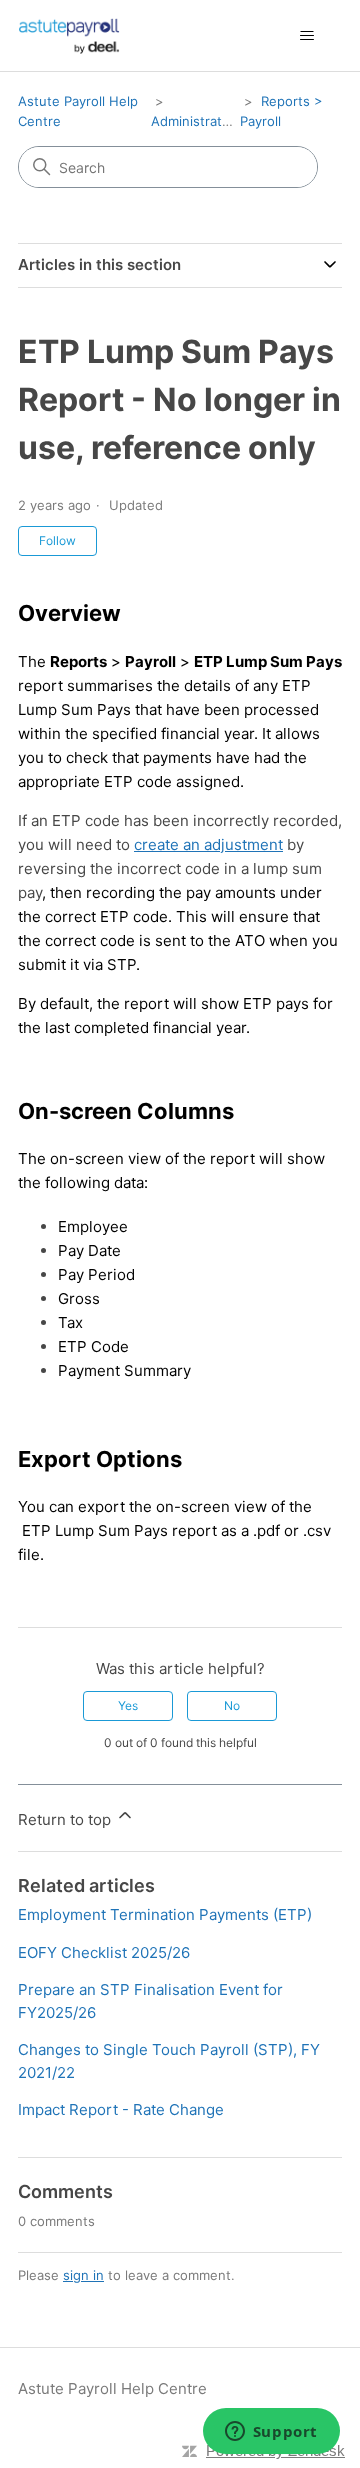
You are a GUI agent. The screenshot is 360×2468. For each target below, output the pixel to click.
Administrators (196, 121)
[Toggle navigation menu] (306, 36)
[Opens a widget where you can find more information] (271, 2433)
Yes (128, 1705)
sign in (83, 2275)
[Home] (69, 35)
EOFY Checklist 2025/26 (104, 1952)
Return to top (66, 1819)
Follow (57, 540)
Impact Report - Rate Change (121, 2109)
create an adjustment (208, 844)
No (232, 1705)
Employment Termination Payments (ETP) (165, 1914)
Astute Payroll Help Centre (112, 2388)
